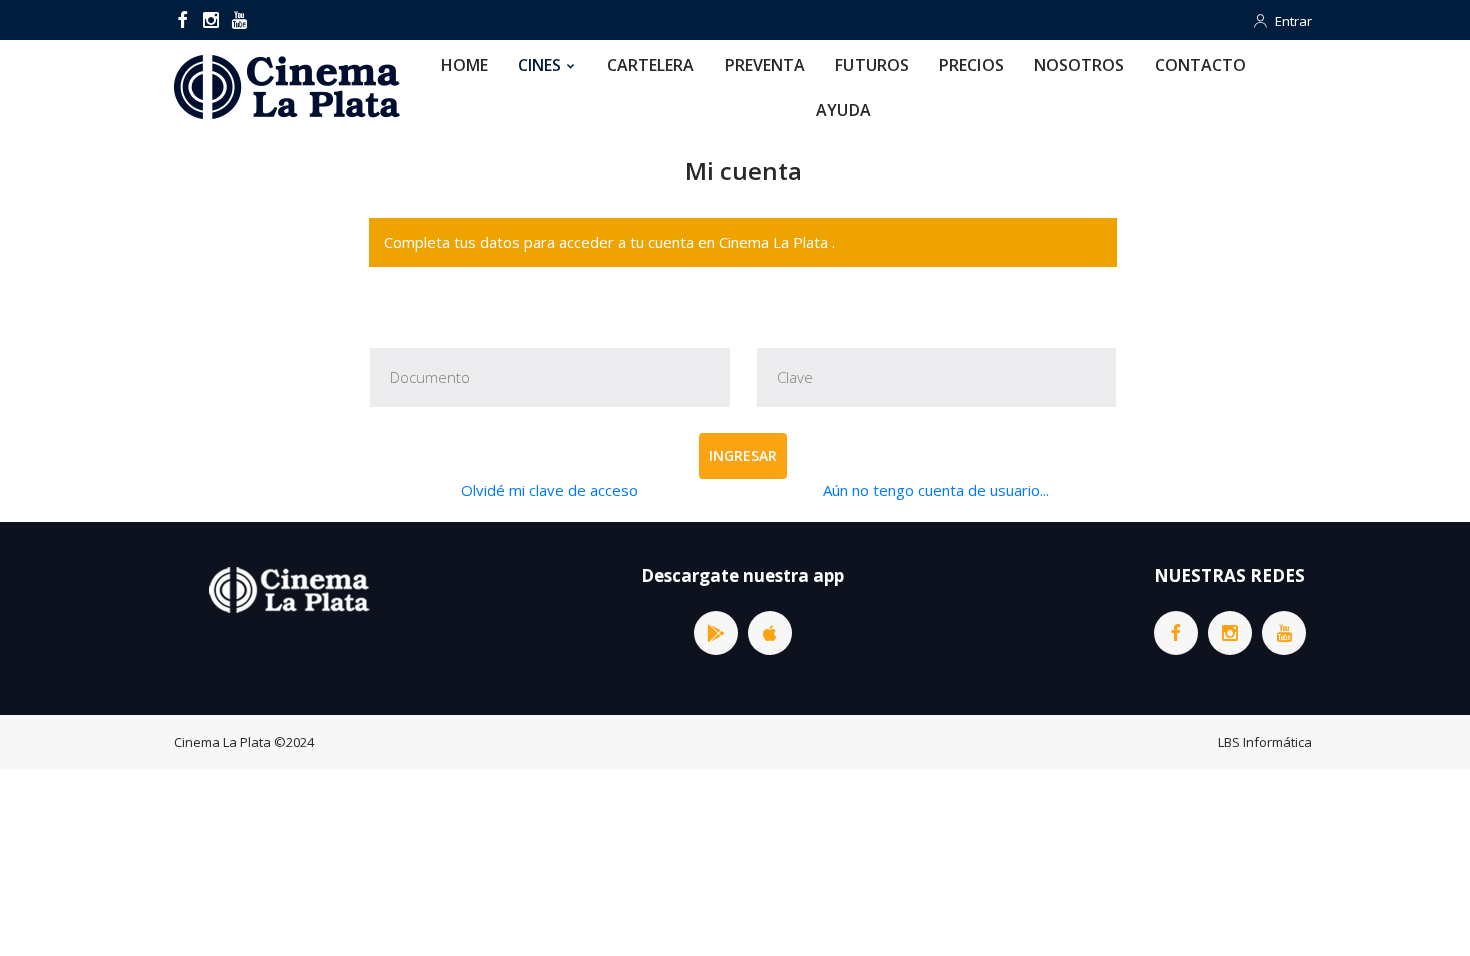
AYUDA (843, 110)
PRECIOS (971, 65)
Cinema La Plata (222, 742)
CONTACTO (1201, 65)
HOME (464, 65)
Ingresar (743, 455)
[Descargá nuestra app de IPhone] (770, 633)
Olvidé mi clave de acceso (549, 490)
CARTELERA (651, 65)
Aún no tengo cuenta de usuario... (936, 490)
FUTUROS (872, 65)
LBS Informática (1265, 742)
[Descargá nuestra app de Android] (716, 633)
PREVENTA (765, 65)
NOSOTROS (1079, 65)
